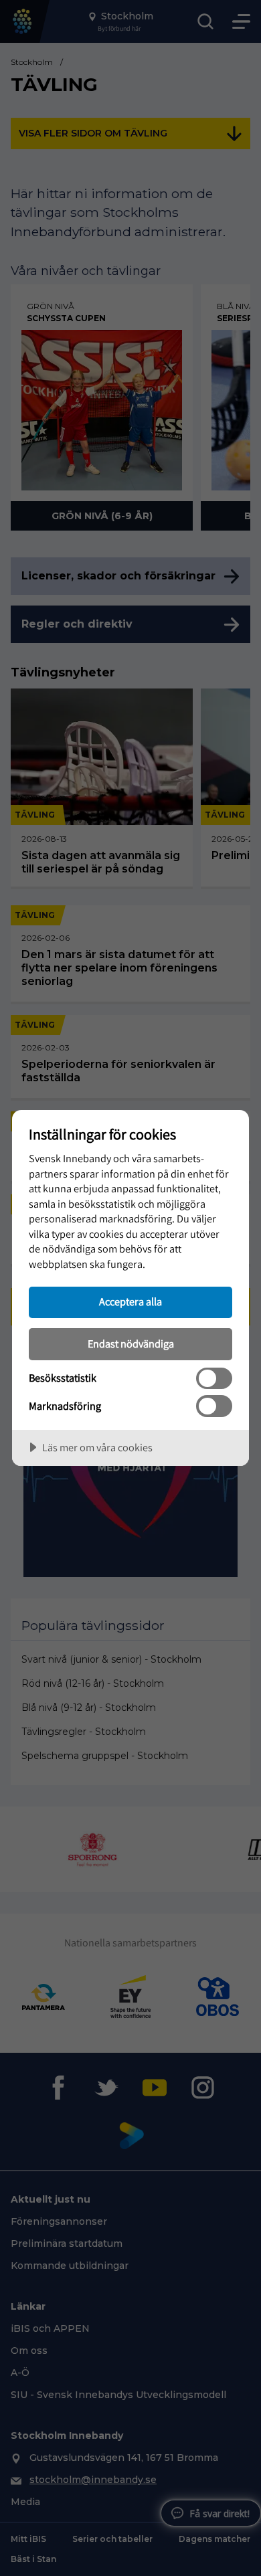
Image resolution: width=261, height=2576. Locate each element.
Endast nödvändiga (131, 1344)
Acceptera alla (130, 1301)
